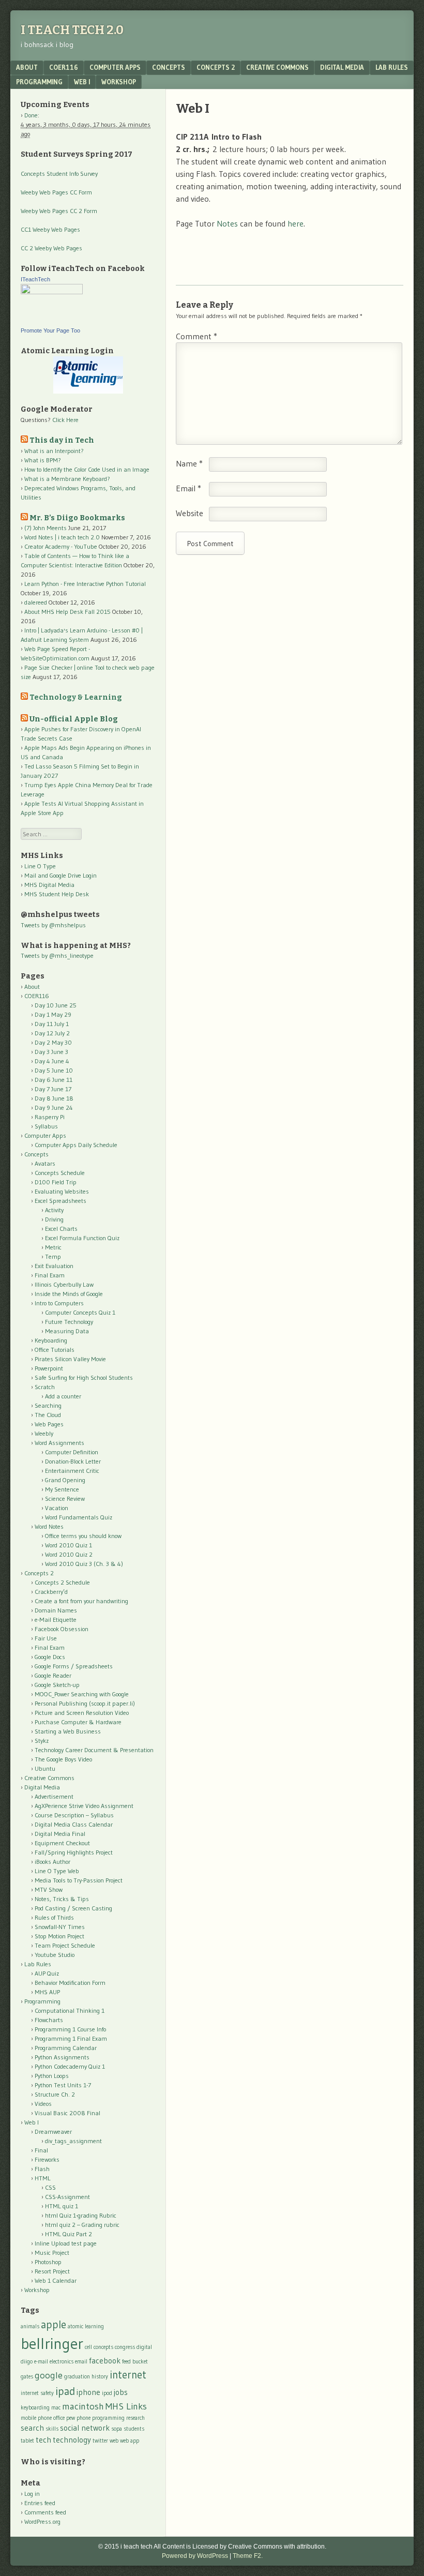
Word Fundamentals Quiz (79, 1517)
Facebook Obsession (62, 1629)
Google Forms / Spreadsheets (74, 1666)
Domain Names (56, 1610)
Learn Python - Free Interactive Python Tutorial (85, 584)
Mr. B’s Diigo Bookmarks (77, 518)
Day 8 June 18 (54, 1098)
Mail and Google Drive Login (60, 875)
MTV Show (49, 1889)
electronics (62, 2362)
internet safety (37, 2393)
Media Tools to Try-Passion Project (79, 1880)
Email (188, 488)
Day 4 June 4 (52, 1061)
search (32, 2428)
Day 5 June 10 (54, 1070)
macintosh (83, 2406)
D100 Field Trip (56, 1182)
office (59, 2418)
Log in (32, 2494)
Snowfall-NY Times (60, 1927)
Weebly (44, 1433)
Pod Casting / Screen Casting (73, 1908)
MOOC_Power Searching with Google (82, 1694)
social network (85, 2428)
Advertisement (54, 1796)
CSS (50, 2187)
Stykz (42, 1741)
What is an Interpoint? (54, 451)
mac (56, 2408)
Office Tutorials (55, 1350)
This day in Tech (62, 440)
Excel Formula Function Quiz (82, 1238)
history (100, 2377)
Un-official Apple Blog (74, 719)
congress (125, 2347)
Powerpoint (49, 1368)
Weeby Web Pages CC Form (56, 192)
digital (144, 2347)
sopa (117, 2429)
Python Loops (52, 2076)
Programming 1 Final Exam (71, 2038)
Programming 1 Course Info (70, 2029)
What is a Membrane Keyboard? (67, 479)
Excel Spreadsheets (60, 1201)
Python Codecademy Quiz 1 (70, 2066)
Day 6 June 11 (54, 1080)
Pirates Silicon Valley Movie (70, 1359)
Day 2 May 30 (53, 1042)
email (81, 2362)
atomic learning (86, 2326)
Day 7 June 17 (53, 1089)
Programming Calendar (66, 2048)
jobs (121, 2392)
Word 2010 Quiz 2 (69, 1554)
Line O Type (40, 866)
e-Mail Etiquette (56, 1620)
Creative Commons (277, 67)
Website (190, 513)
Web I (82, 82)
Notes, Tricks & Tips (62, 1899)
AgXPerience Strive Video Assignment (84, 1806)
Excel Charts (61, 1229)
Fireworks (47, 2159)
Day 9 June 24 (54, 1108)
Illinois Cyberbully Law (64, 1284)
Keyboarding (51, 1340)
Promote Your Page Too (50, 330)
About (27, 67)
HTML (43, 2178)
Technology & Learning (76, 697)
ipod (107, 2393)
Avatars (45, 1163)
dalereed (36, 602)
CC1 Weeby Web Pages (50, 229)
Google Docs (50, 1657)
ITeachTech (35, 279)
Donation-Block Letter (73, 1461)
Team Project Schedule (65, 1945)
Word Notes (49, 1526)
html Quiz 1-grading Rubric (81, 2215)
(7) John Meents (46, 528)
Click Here (65, 420)
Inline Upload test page (66, 2243)
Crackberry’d (51, 1592)
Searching (48, 1405)
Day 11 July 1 (52, 1024)
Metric (53, 1247)
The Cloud (48, 1415)
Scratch (45, 1387)
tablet (27, 2441)
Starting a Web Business (68, 1731)
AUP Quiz (47, 1973)
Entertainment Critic (72, 1471)
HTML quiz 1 (62, 2206)
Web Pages (49, 1424)
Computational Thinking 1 (70, 2010)
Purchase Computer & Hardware (78, 1722)
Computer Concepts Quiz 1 (80, 1312)
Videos (43, 2104)
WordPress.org (42, 2521)
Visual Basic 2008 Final (67, 2113)
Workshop (119, 82)
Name (189, 463)
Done (31, 115)
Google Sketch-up (57, 1685)
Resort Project (52, 2271)
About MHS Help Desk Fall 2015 (67, 612)
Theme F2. (248, 2556)
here (296, 223)
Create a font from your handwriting (81, 1601)
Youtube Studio (55, 1955)
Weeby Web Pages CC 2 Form (59, 211)
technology (72, 2440)
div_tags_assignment (73, 2141)
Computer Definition (72, 1452)
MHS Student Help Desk (57, 894)
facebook (105, 2361)
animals (30, 2326)
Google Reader (53, 1675)
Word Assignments (59, 1443)
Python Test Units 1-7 (63, 2085)
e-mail (41, 2362)
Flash (42, 2169)
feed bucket (135, 2362)
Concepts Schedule (60, 1173)
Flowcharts (49, 2020)
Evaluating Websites (62, 1191)
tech (43, 2440)
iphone (88, 2392)
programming (108, 2418)
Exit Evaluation (54, 1266)
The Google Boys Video (63, 1759)
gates (27, 2377)
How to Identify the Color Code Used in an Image (87, 469)
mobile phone (36, 2418)
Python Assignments (62, 2057)
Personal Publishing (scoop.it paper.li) (85, 1703)
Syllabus (46, 1126)
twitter (100, 2441)
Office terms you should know (83, 1536)
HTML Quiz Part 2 (69, 2234)
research (135, 2418)
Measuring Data (67, 1331)
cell (88, 2347)
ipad (65, 2391)
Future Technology (69, 1322)
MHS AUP (47, 1992)
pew (71, 2418)
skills (52, 2429)
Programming (39, 82)
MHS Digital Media (49, 885)
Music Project (52, 2253)
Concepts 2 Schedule (62, 1582)
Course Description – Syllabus (74, 1815)
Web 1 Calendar (56, 2280)
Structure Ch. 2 (55, 2094)
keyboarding (35, 2408)
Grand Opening (65, 1480)
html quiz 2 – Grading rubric (82, 2225)
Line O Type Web (57, 1871)
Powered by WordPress (195, 2556)
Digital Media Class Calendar (74, 1824)
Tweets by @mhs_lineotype (57, 955)
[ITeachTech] (52, 292)
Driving (54, 1219)
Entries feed (40, 2503)
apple (54, 2324)
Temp (53, 1256)
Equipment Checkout (62, 1843)
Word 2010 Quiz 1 (69, 1545)
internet (128, 2375)
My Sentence (62, 1489)
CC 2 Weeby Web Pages (51, 248)
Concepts (169, 67)
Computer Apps (115, 67)
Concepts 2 (216, 67)
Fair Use (46, 1638)
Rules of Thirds (54, 1917)
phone (84, 2418)
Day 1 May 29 (53, 1014)
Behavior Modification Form (70, 1983)
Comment (196, 336)
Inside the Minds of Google (69, 1294)
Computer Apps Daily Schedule (76, 1145)
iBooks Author (52, 1862)
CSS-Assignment (67, 2197)
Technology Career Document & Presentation (94, 1750)
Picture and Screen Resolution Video (82, 1713)
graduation (77, 2377)
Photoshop (48, 2262)
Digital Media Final (60, 1834)
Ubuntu (45, 1768)
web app (130, 2441)
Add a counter (63, 1396)
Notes (227, 223)
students (134, 2429)
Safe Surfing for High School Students (84, 1377)
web (114, 2441)
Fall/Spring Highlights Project (74, 1852)
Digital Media (342, 67)
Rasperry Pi (50, 1117)
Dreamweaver (53, 2131)
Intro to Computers (59, 1303)
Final (41, 2150)
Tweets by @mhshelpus (53, 925)
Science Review (65, 1498)
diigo (27, 2362)
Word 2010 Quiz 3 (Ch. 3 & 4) (84, 1564)
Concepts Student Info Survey (59, 174)
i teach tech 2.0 (72, 30)
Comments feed (45, 2512)
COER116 (64, 67)
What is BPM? (43, 460)
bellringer (52, 2344)
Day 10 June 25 (56, 1005)
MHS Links (126, 2406)
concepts (103, 2347)
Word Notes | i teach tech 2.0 (62, 537)
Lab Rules (392, 67)
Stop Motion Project (59, 1936)
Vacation (57, 1508)
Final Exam (50, 1275)
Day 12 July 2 (52, 1033)
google (49, 2375)
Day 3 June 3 (51, 1052)
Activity (54, 1210)
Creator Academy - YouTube (61, 546)
